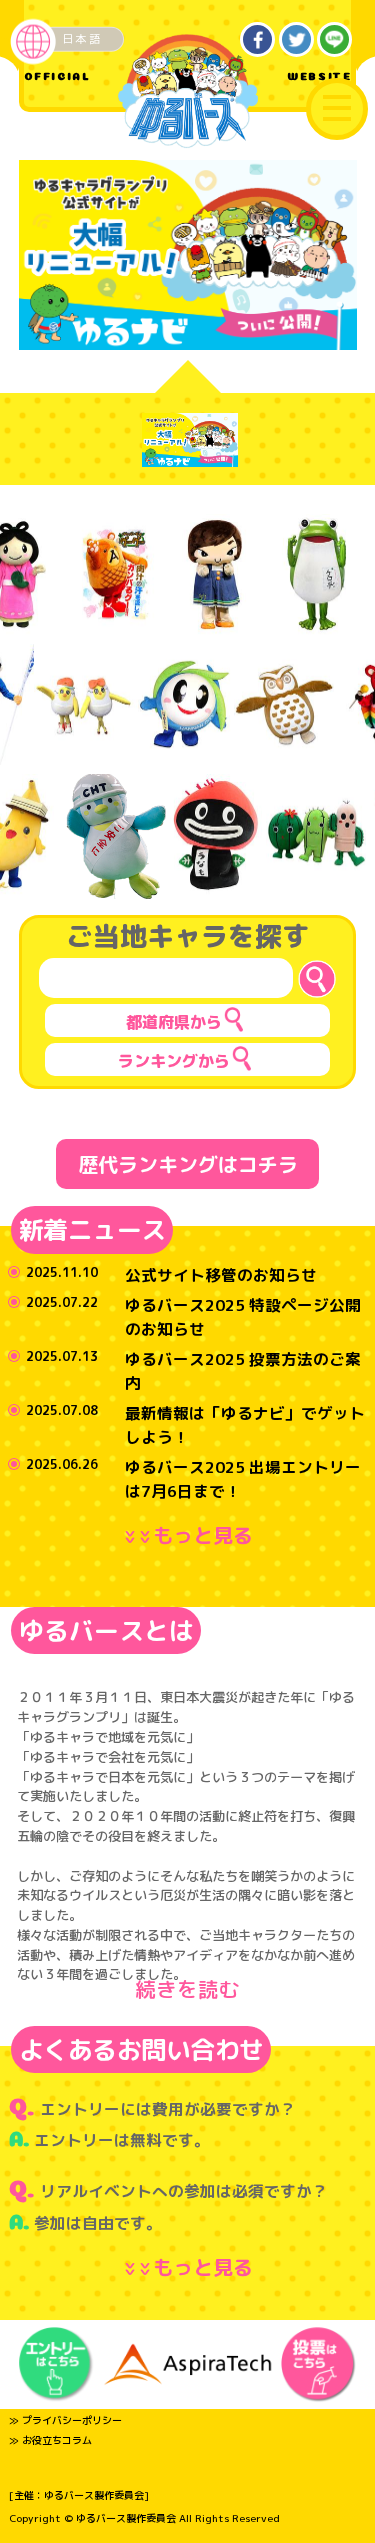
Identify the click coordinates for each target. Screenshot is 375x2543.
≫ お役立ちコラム (50, 2440)
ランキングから (174, 1061)
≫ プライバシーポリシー (65, 2420)
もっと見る (191, 1535)
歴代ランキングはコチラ (188, 1164)
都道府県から (174, 1022)
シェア (258, 40)
